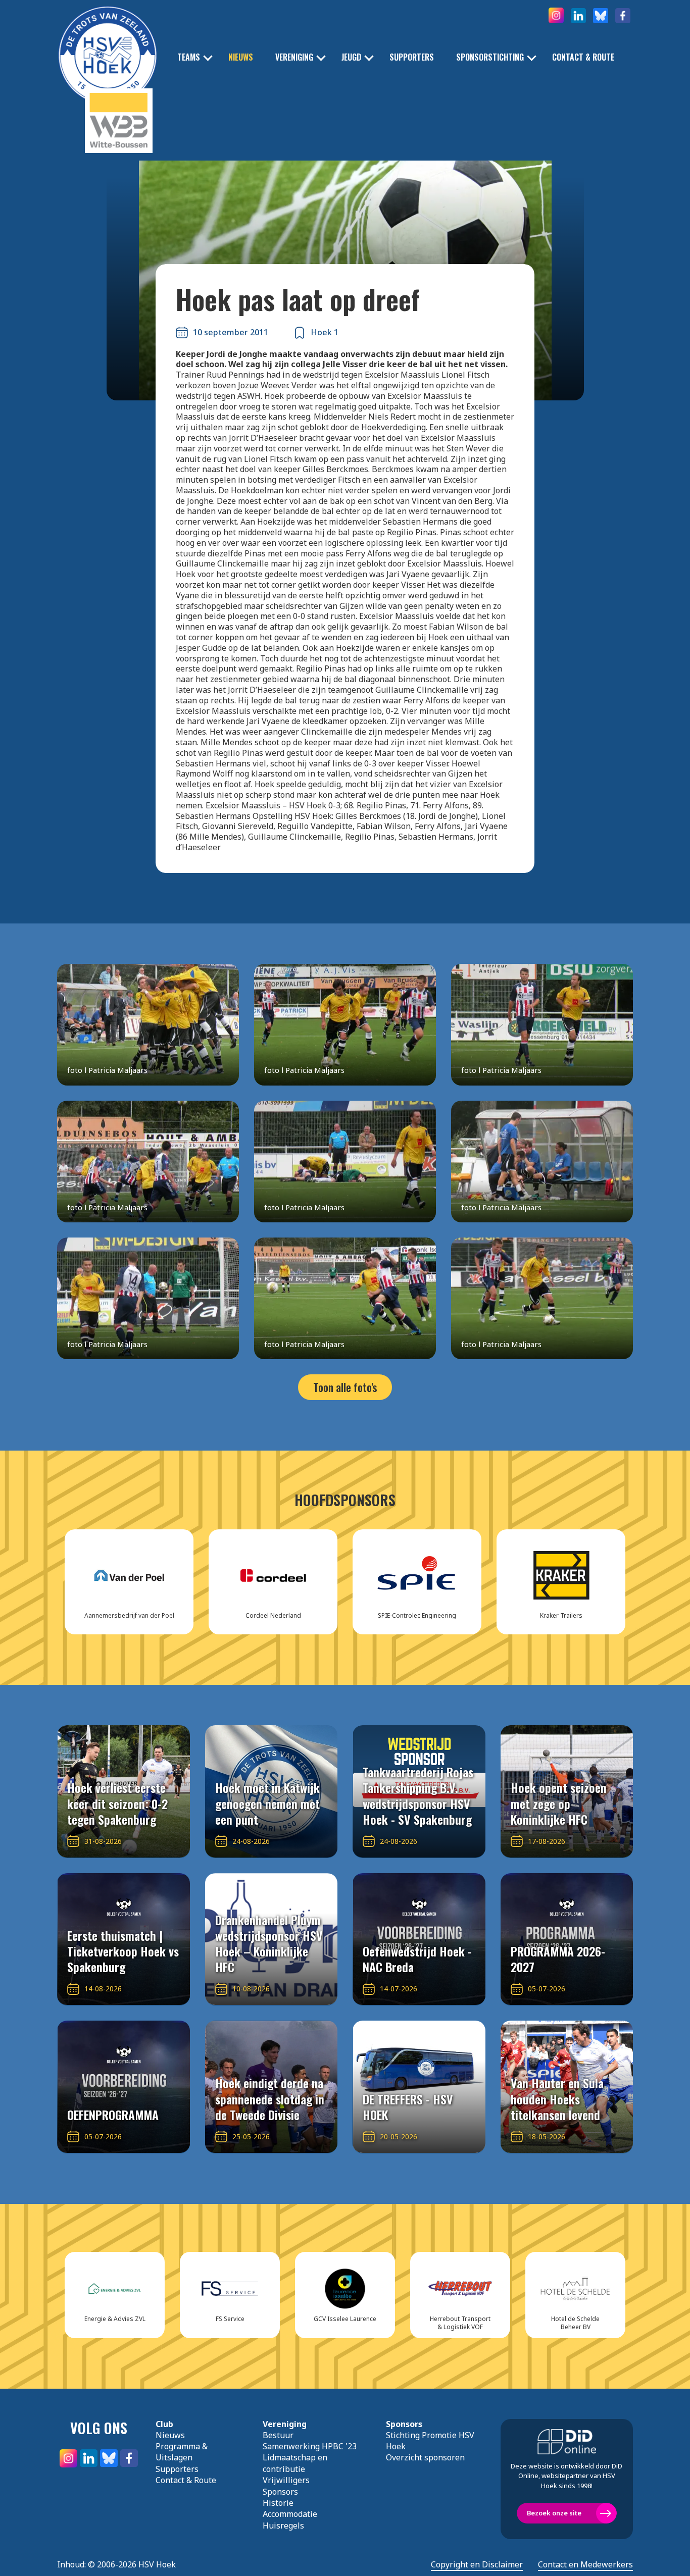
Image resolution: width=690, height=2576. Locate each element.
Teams (189, 57)
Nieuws (241, 57)
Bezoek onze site (554, 2513)
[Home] (108, 40)
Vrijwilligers (286, 2480)
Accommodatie (290, 2514)
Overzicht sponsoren (425, 2457)
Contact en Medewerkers (585, 2565)
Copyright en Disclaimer (477, 2565)
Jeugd (351, 57)
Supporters (412, 57)
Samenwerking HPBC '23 (310, 2446)
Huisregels (283, 2526)
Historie (278, 2503)
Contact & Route (583, 57)
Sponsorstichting (490, 57)
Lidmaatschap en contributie (295, 2463)
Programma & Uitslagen (182, 2452)
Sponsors (280, 2492)
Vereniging (294, 57)
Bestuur (278, 2435)
